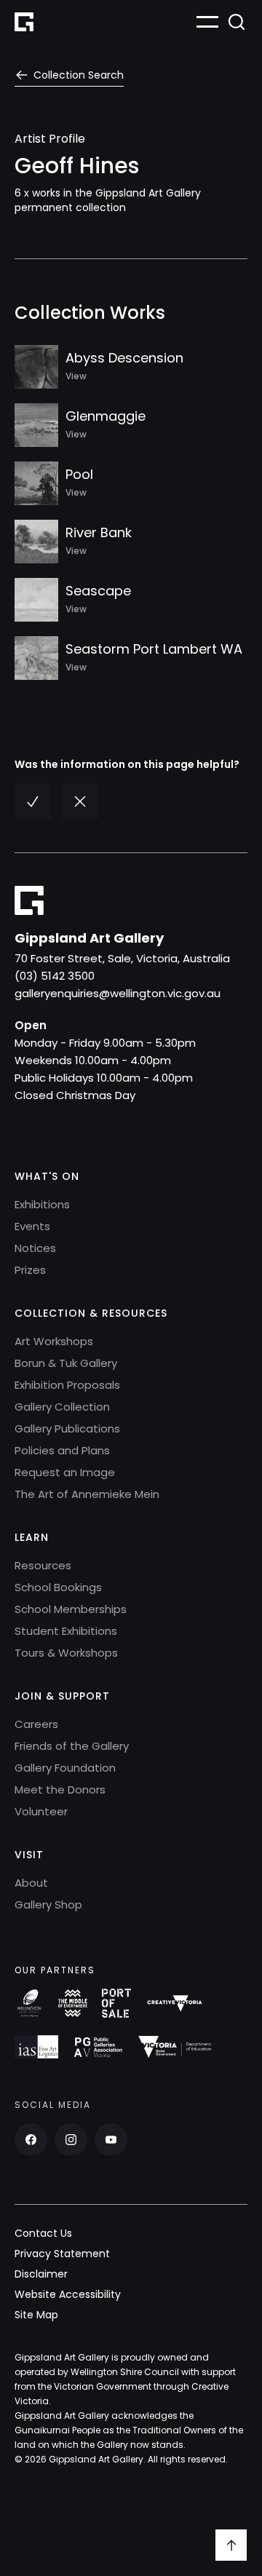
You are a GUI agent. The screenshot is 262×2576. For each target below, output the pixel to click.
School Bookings (58, 1587)
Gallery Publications (67, 1428)
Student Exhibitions (66, 1631)
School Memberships (71, 1609)
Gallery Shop (48, 1905)
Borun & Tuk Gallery (66, 1363)
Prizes (30, 1270)
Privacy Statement (62, 2254)
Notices (35, 1248)
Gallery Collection (62, 1407)
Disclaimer (41, 2274)
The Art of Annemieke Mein (87, 1494)
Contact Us (43, 2233)
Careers (36, 1724)
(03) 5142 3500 (55, 976)
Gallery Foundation (65, 1768)
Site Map (36, 2315)
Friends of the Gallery (72, 1746)
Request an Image (65, 1472)
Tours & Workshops (66, 1653)
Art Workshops (54, 1341)
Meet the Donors (60, 1790)
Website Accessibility (68, 2294)
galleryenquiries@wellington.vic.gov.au (118, 993)
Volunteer (41, 1811)
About (31, 1883)
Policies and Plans (62, 1450)
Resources (43, 1565)
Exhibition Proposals (67, 1385)
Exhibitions (42, 1204)
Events (32, 1226)
